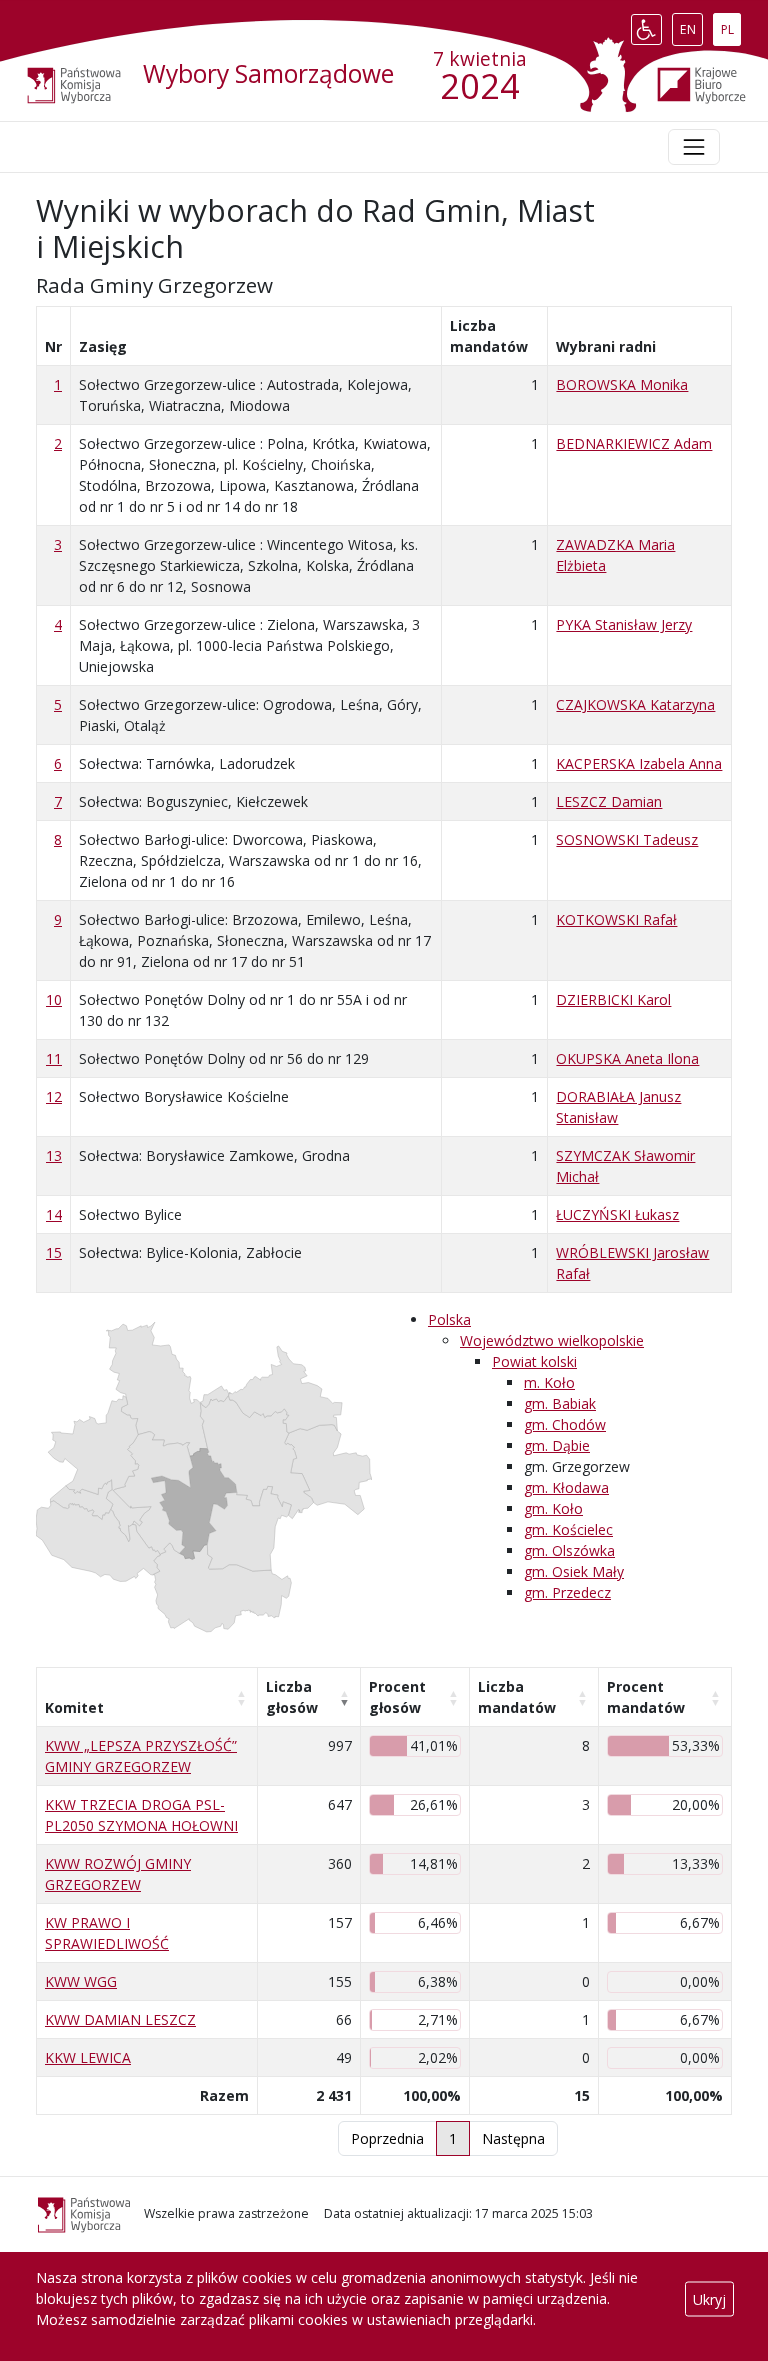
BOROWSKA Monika (622, 384)
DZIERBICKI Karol (613, 999)
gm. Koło (553, 1508)
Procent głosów (397, 1697)
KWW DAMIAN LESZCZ (120, 2019)
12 (54, 1096)
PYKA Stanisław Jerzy (624, 624)
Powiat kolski (534, 1361)
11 (54, 1058)
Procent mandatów (646, 1697)
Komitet (74, 1707)
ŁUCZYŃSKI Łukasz (617, 1214)
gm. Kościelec (568, 1529)
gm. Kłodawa (566, 1487)
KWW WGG (81, 1981)
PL (730, 25)
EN (691, 25)
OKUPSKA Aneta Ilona (627, 1058)
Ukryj (709, 2298)
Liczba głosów (292, 1697)
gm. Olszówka (569, 1550)
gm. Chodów (565, 1424)
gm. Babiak (560, 1403)
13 (54, 1155)
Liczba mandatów (517, 1697)
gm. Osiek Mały (574, 1571)
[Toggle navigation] (694, 147)
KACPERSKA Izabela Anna (639, 763)
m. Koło (549, 1382)
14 (54, 1214)
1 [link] (453, 2138)
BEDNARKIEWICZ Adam (634, 443)
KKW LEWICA (88, 2057)
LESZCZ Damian (609, 801)
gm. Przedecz (567, 1592)
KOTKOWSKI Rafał (616, 919)
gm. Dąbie (557, 1445)
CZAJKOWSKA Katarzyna (635, 704)
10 (54, 999)
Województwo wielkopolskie (552, 1340)
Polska (449, 1319)
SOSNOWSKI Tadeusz (627, 839)
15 (54, 1252)
